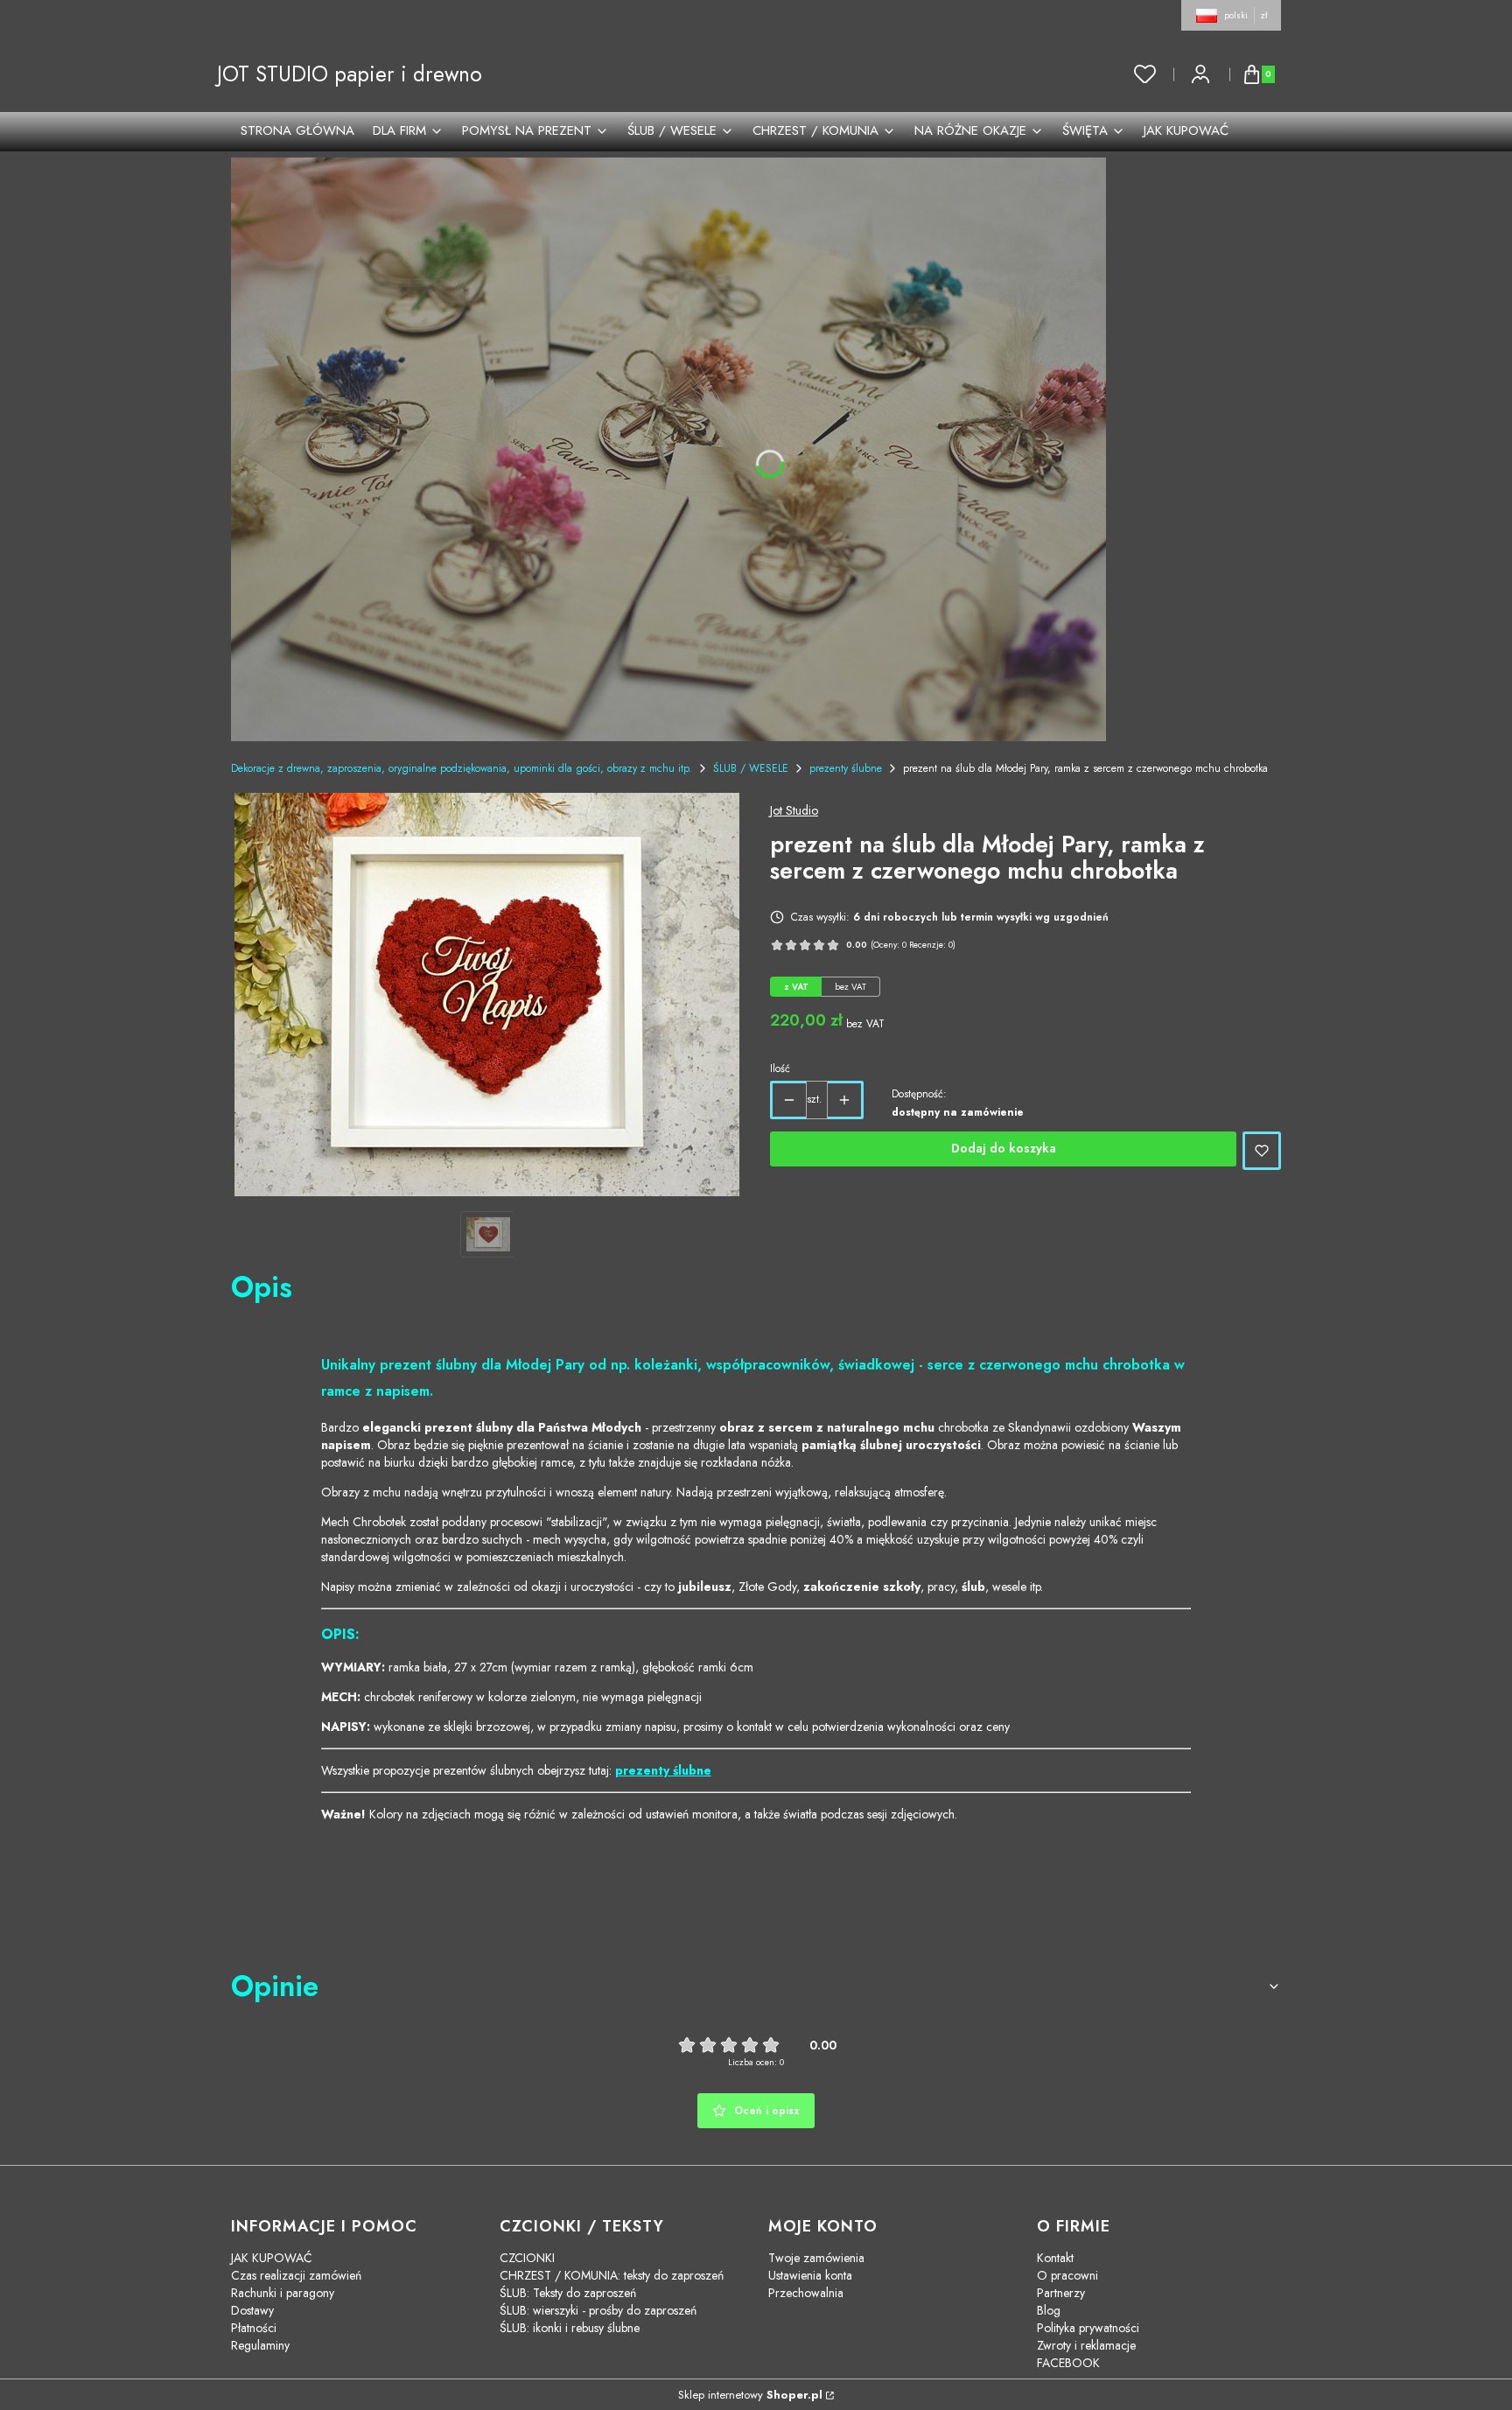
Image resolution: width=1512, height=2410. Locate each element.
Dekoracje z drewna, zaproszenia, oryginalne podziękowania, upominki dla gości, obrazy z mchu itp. (462, 768)
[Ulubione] (1145, 74)
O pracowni (1067, 2275)
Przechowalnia (806, 2293)
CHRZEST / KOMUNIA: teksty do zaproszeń (612, 2275)
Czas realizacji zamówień (296, 2275)
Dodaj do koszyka (1004, 1148)
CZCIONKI (527, 2258)
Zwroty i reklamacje (1086, 2345)
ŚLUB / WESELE (751, 768)
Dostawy (252, 2310)
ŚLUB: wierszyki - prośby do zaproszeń (598, 2310)
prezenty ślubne (846, 768)
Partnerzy (1061, 2293)
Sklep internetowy (750, 2395)
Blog (1049, 2310)
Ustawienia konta (810, 2275)
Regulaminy (260, 2345)
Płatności (254, 2328)
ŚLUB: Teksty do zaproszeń (568, 2293)
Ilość (780, 1068)
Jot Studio (794, 810)
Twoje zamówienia (816, 2258)
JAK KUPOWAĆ (272, 2258)
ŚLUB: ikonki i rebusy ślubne (570, 2328)
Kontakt (1055, 2258)
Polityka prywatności (1088, 2328)
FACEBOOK (1068, 2363)
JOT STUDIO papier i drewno (350, 74)
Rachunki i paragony (283, 2293)
